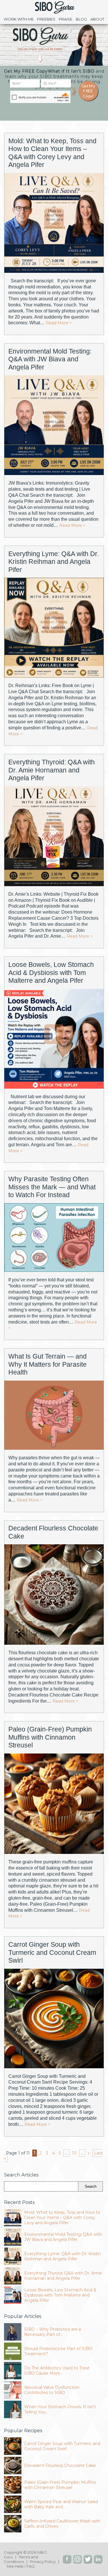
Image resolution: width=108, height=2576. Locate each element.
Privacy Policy (43, 2562)
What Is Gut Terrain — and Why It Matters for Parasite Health (48, 1364)
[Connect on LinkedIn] (98, 2559)
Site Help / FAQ (21, 2566)
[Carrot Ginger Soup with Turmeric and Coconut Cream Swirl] (54, 2019)
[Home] (54, 13)
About (97, 19)
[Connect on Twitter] (88, 2559)
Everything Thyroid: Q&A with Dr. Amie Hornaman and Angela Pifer (52, 770)
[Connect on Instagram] (77, 2559)
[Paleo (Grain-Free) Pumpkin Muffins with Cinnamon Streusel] (54, 1804)
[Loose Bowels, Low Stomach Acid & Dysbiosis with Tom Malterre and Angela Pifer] (54, 1039)
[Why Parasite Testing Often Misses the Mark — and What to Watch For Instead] (54, 1238)
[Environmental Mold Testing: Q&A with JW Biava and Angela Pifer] (54, 426)
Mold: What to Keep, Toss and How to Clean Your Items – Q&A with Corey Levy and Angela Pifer (52, 153)
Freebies (46, 19)
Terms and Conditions (21, 2559)
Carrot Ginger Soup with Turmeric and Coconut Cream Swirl (52, 1952)
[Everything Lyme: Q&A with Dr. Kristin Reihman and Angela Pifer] (54, 628)
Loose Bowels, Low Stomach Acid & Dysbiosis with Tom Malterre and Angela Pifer (51, 973)
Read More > (59, 323)
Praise (66, 19)
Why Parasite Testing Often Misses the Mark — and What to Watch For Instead (52, 1187)
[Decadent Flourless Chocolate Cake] (54, 1595)
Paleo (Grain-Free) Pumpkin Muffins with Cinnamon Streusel (50, 1737)
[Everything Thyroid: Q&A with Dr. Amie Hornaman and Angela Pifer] (54, 837)
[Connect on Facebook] (67, 2559)
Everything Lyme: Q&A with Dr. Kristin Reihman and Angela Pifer (54, 562)
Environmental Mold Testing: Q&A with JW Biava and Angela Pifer (50, 359)
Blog (81, 19)
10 (74, 2153)
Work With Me (19, 19)
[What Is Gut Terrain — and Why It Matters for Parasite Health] (54, 1416)
